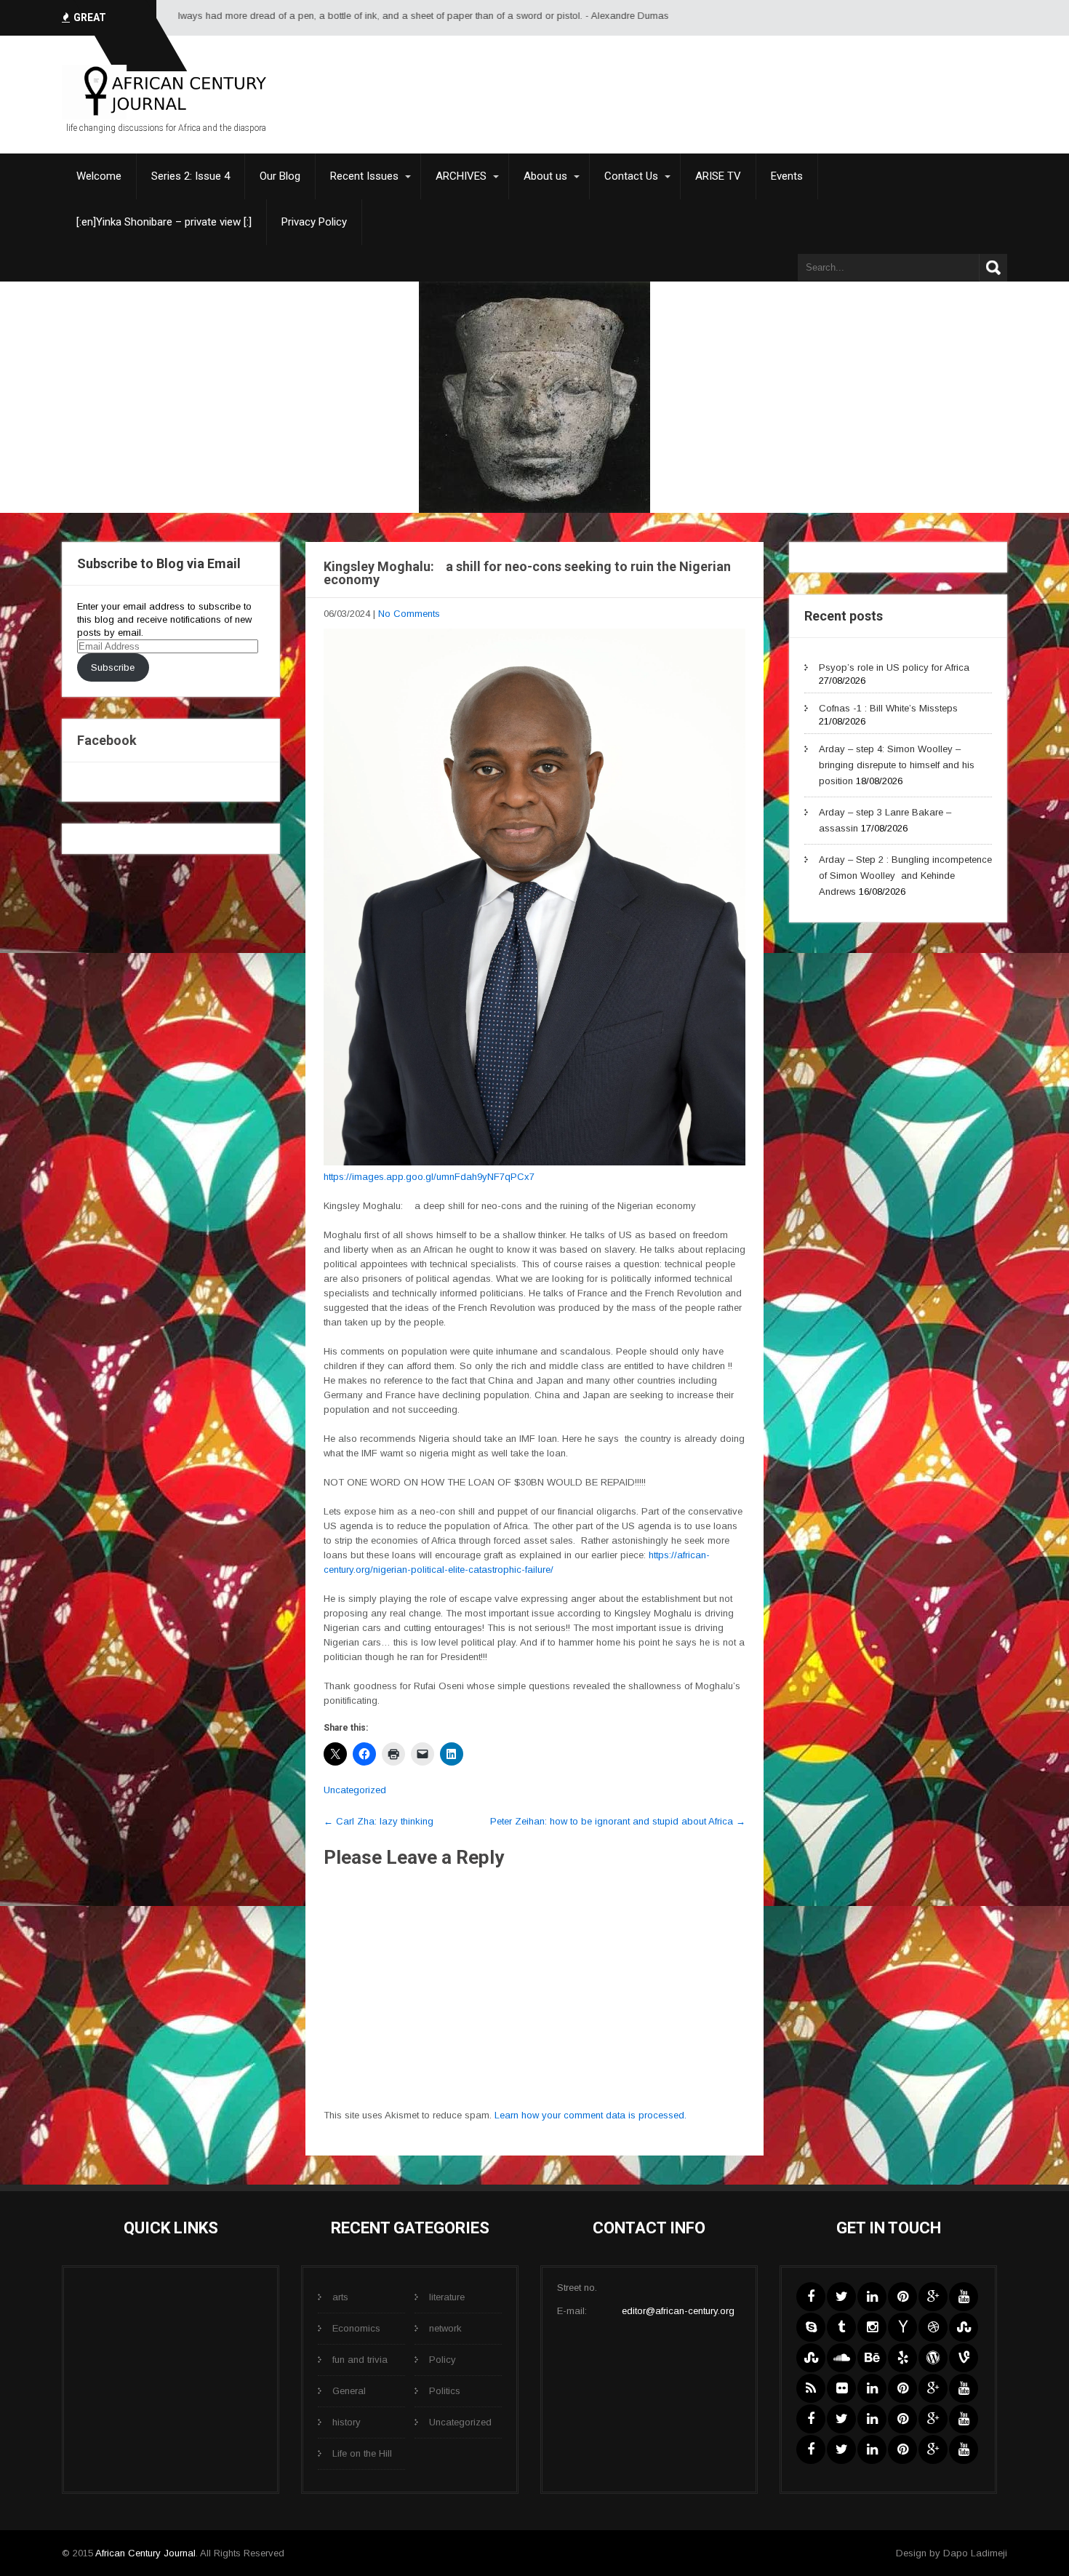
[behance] (872, 2358)
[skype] (811, 2327)
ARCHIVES (461, 176)
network (445, 2328)
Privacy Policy (314, 222)
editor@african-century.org (678, 2311)
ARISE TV (718, 176)
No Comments (409, 614)
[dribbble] (933, 2327)
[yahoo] (902, 2327)
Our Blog (280, 176)
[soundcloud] (841, 2358)
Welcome (99, 176)
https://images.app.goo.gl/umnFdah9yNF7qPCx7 (429, 1177)
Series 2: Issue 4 (191, 176)
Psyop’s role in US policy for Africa (894, 667)
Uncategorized (355, 1790)
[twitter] (841, 2297)
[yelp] (902, 2358)
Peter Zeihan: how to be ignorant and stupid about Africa (618, 1821)
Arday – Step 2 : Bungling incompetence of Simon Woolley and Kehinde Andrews (905, 876)
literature (447, 2297)
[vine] (964, 2358)
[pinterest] (902, 2297)
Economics (356, 2328)
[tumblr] (841, 2327)
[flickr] (841, 2388)
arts (340, 2297)
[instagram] (872, 2327)
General (349, 2391)
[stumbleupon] (964, 2327)
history (347, 2422)
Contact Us (631, 176)
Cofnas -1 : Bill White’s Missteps (888, 708)
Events (787, 176)
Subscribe (113, 667)
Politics (445, 2391)
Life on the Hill (362, 2453)
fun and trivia (360, 2360)
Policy (443, 2360)
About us (545, 176)
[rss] (811, 2388)
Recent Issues (364, 176)
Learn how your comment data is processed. (590, 2115)
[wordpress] (933, 2358)
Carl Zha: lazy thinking (379, 1821)
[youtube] (964, 2297)
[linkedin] (872, 2297)
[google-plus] (933, 2297)
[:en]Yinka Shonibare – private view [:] (164, 222)
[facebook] (811, 2297)
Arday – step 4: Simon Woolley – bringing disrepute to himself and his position (897, 765)
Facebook (107, 740)
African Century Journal (145, 2553)
